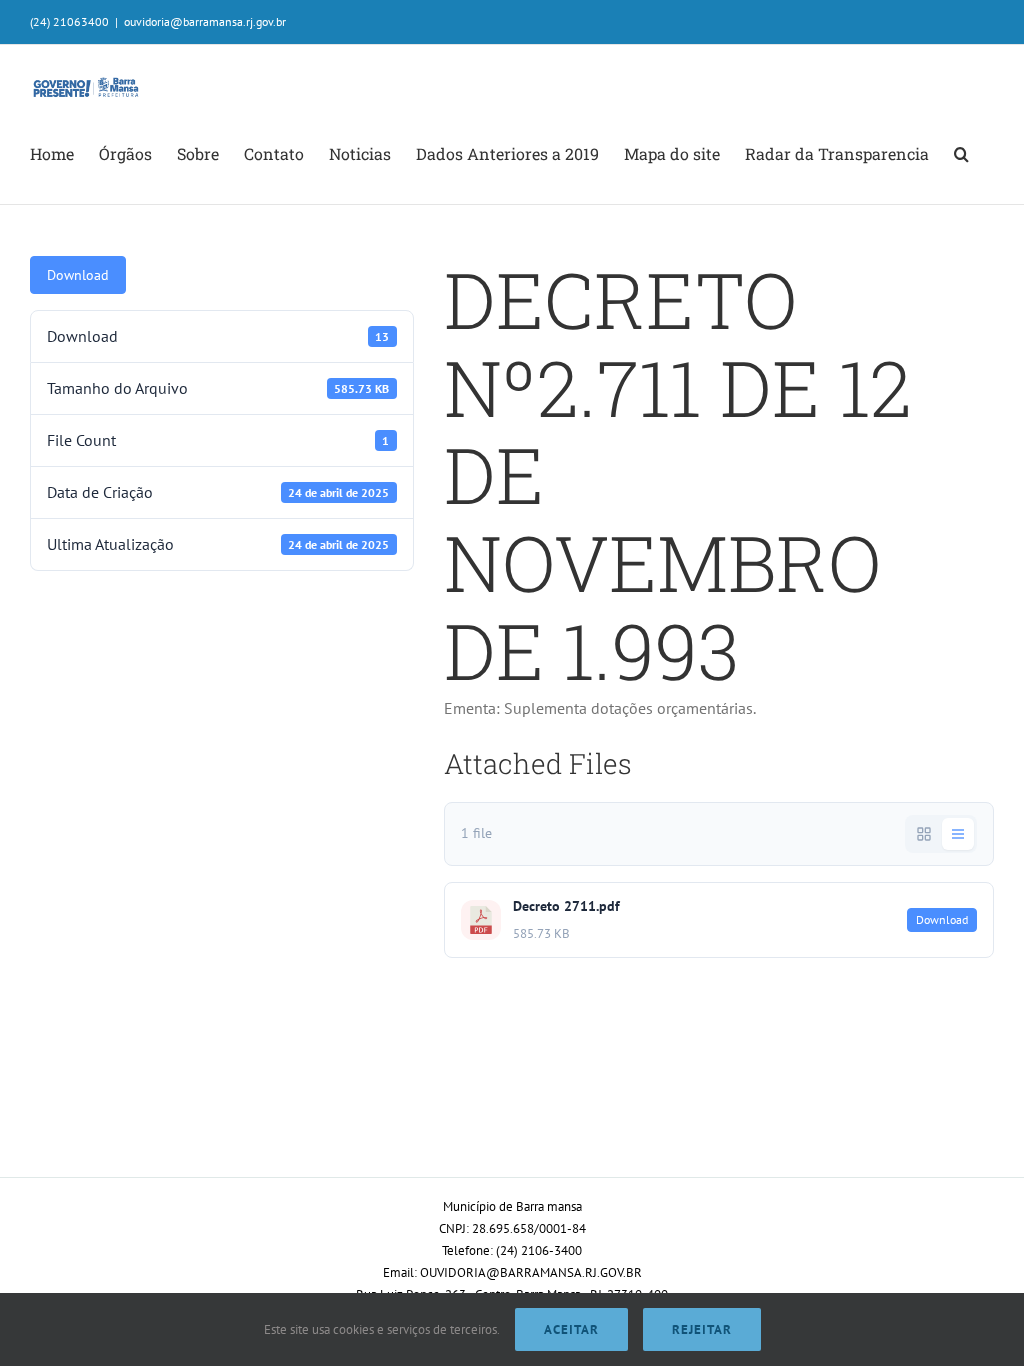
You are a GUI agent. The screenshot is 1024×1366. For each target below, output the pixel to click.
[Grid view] (924, 834)
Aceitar (571, 1329)
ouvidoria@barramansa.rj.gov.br (205, 21)
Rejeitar (702, 1329)
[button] (961, 154)
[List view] (958, 834)
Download (78, 275)
